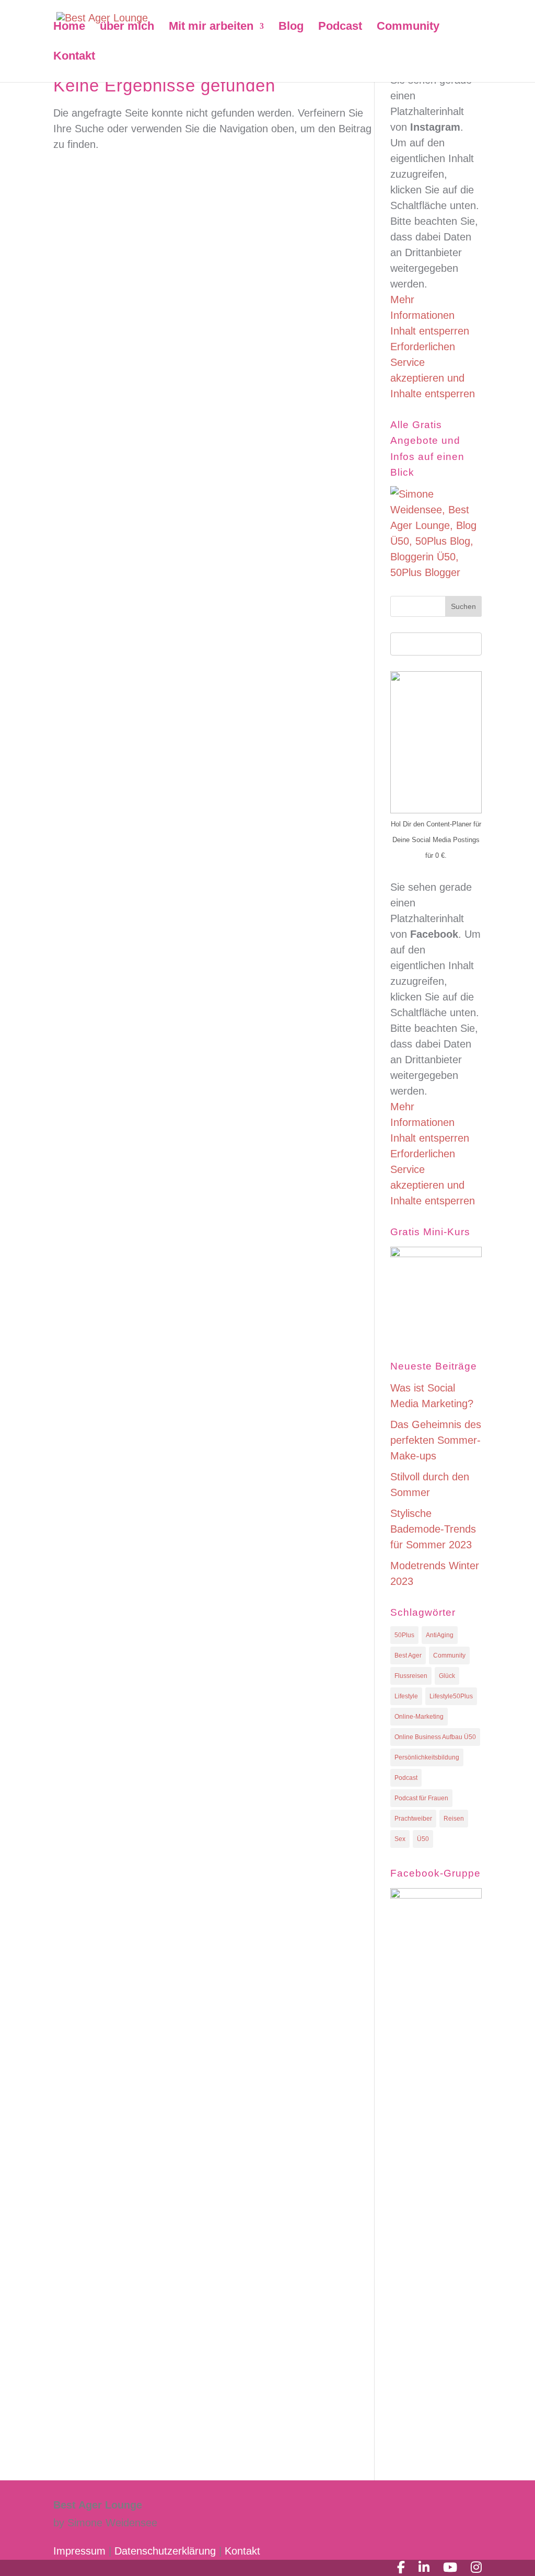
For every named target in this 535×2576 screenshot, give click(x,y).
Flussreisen (411, 1676)
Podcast (340, 27)
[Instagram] (476, 2568)
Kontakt (74, 57)
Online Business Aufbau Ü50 (435, 1737)
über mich (127, 27)
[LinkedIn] (424, 2568)
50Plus (404, 1635)
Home (69, 27)
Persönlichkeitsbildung (427, 1757)
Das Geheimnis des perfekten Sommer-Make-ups (436, 1440)
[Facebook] (401, 2568)
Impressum (79, 2551)
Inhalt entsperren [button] (430, 331)
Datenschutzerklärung (167, 2551)
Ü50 (423, 1839)
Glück (447, 1676)
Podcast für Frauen (421, 1798)
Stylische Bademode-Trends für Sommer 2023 (433, 1529)
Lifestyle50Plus (451, 1696)
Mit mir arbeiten (211, 27)
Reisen (454, 1819)
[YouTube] (450, 2568)
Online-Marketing (419, 1717)
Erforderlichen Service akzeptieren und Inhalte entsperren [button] (433, 370)
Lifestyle (406, 1696)
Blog (291, 27)
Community (408, 27)
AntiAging (440, 1635)
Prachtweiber (413, 1819)
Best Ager (408, 1655)
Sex (400, 1839)
